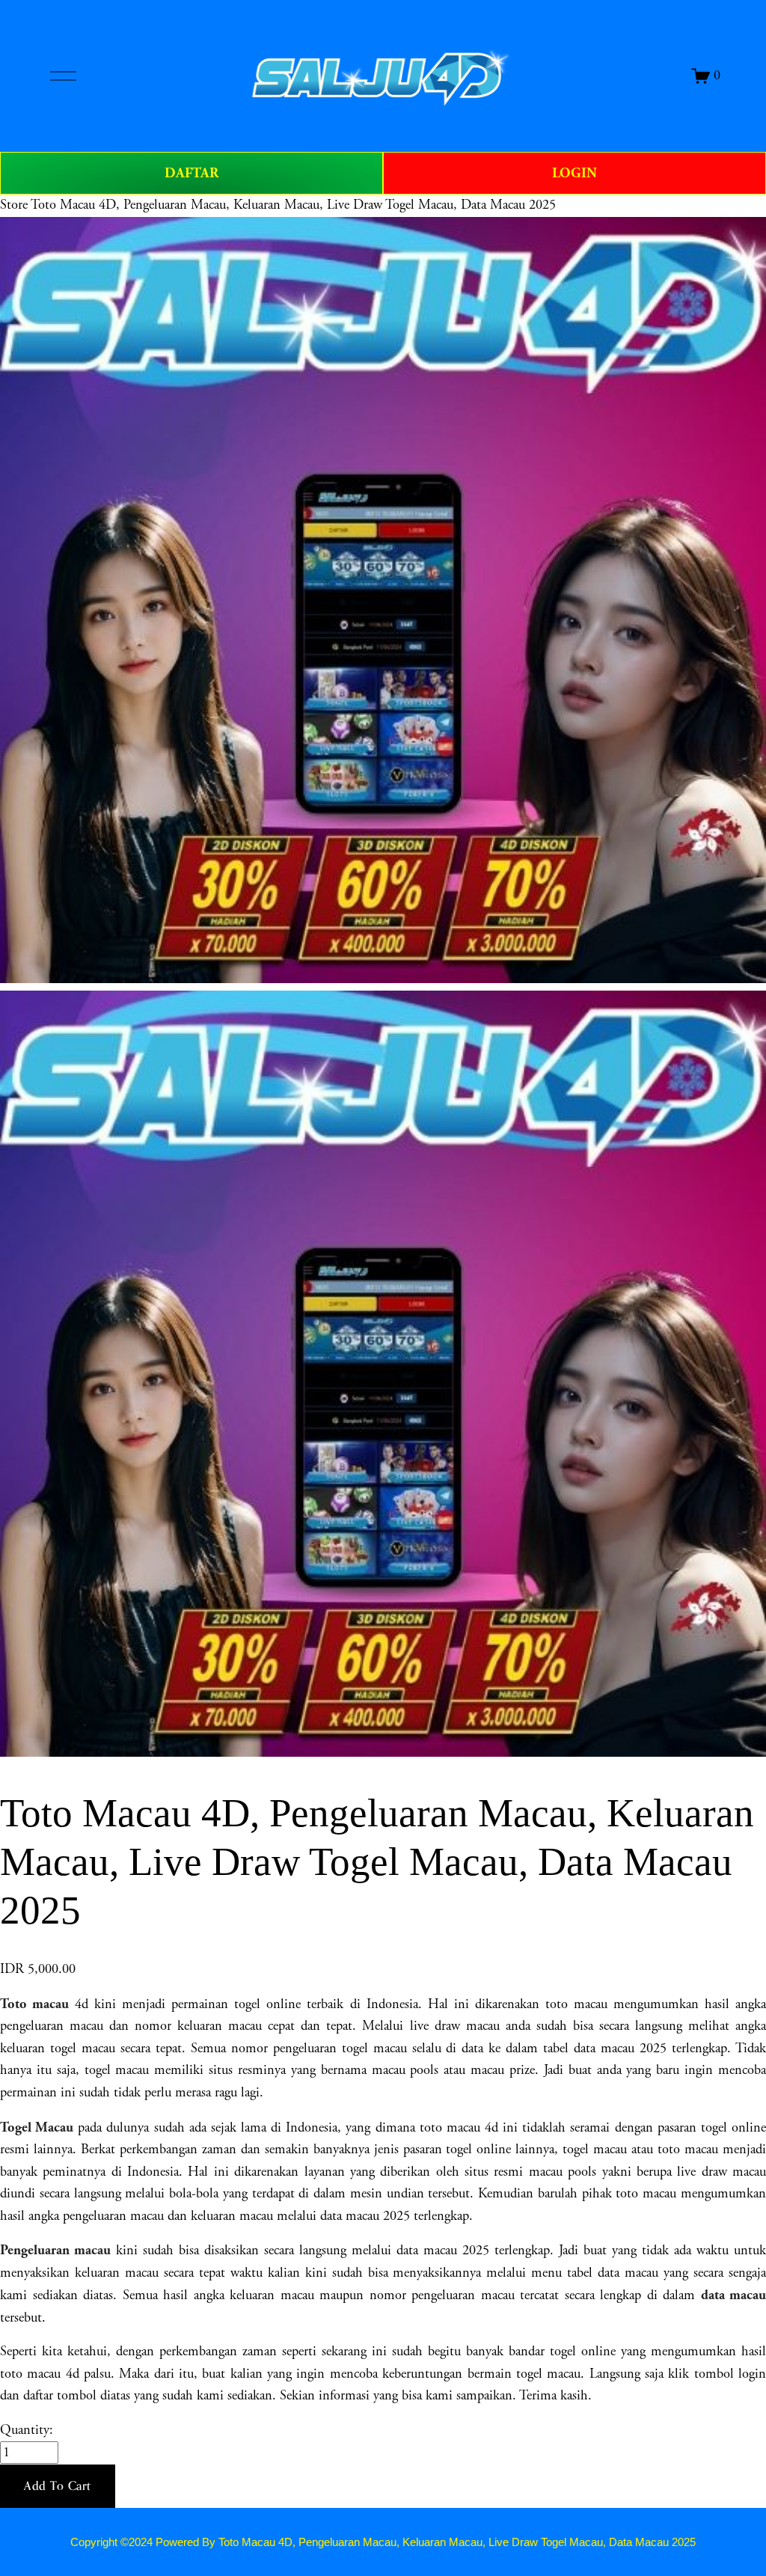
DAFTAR (191, 173)
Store (14, 205)
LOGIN (574, 173)
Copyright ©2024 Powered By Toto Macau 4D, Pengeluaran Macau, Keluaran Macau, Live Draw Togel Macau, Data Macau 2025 (383, 2542)
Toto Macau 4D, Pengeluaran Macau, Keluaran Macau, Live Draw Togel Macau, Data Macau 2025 (293, 205)
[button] (58, 2486)
